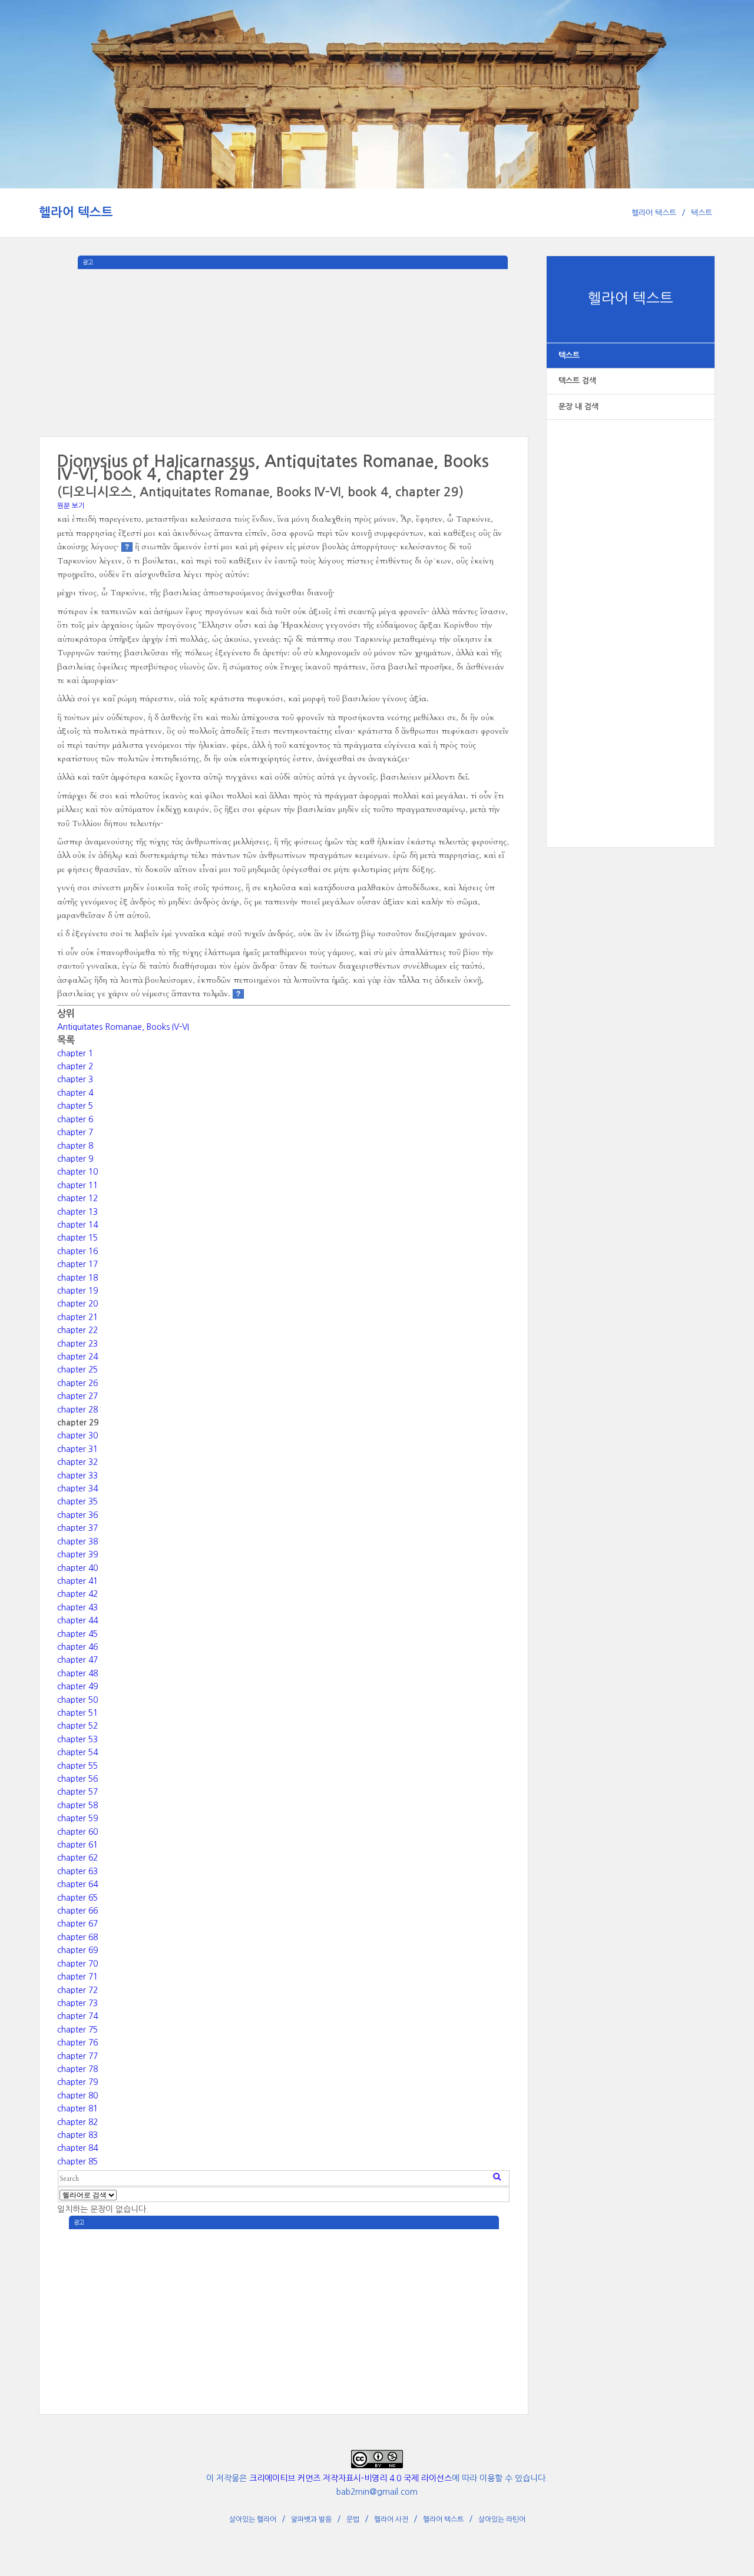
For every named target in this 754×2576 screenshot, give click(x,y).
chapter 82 (77, 2122)
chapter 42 (77, 1594)
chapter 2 (75, 1066)
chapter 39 (77, 1554)
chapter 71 (77, 1977)
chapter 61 (77, 1845)
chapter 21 (77, 1317)
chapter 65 (77, 1898)
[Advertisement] (631, 621)
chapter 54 (77, 1752)
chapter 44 (77, 1620)
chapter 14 (77, 1225)
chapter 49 (77, 1686)
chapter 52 (77, 1726)
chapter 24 (77, 1357)
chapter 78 (77, 2069)
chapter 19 (77, 1291)
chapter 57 (77, 1792)
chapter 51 (77, 1713)
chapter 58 (77, 1805)
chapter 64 (77, 1884)
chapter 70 (77, 1964)
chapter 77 (77, 2056)
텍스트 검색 (577, 381)
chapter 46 (77, 1647)
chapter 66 (77, 1911)
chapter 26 (77, 1383)
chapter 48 (77, 1673)
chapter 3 (75, 1079)
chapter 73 (77, 2003)
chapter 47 (77, 1660)
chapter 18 (77, 1278)
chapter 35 (77, 1501)
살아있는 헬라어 (253, 2519)
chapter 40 (77, 1568)
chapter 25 (77, 1370)
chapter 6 (75, 1119)
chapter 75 (77, 2030)
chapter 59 (77, 1818)
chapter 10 (77, 1172)
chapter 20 (77, 1304)
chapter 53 (77, 1739)
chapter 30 (77, 1435)
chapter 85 (77, 2161)
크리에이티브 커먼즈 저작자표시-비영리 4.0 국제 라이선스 (350, 2478)
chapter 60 (77, 1832)
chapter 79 (77, 2082)
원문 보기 (71, 506)
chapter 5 (75, 1106)
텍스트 (702, 213)
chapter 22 (77, 1330)
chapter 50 (77, 1700)
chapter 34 (77, 1488)
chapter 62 (77, 1858)
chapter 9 (75, 1159)
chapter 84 (77, 2148)
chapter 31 (77, 1449)
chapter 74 (77, 2016)
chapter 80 (77, 2096)
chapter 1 (75, 1053)
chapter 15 (77, 1238)
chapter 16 (77, 1251)
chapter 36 (77, 1515)
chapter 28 (77, 1410)
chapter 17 (77, 1264)
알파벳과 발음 (311, 2519)
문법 (353, 2519)
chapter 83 (77, 2135)
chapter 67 (77, 1924)
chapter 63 (77, 1871)
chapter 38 (77, 1541)
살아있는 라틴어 (502, 2519)
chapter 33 (77, 1476)
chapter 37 (77, 1528)
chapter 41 (77, 1581)
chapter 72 (77, 1990)
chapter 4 (75, 1093)
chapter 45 (77, 1634)
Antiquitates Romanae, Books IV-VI (123, 1027)
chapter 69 (77, 1950)
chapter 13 (77, 1212)
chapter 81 (77, 2108)
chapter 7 (75, 1132)
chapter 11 (77, 1185)
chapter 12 (77, 1198)
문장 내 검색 (578, 407)
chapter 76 (77, 2043)
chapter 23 (77, 1344)
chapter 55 (77, 1766)
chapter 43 (77, 1607)
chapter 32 (77, 1462)
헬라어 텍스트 (76, 212)
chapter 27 (77, 1396)
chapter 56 (77, 1779)
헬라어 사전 (391, 2519)
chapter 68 (77, 1937)
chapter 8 (75, 1146)
